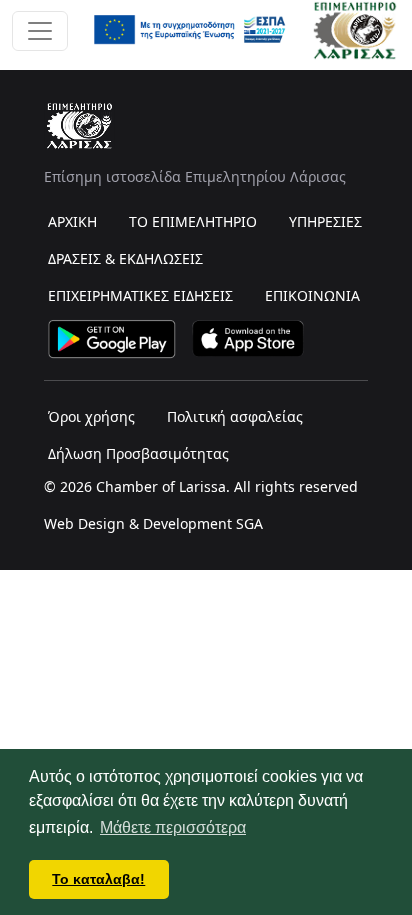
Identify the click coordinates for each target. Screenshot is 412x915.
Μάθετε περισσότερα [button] (173, 827)
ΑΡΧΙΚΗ (72, 221)
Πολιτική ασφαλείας (235, 416)
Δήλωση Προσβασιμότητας (138, 453)
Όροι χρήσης (91, 416)
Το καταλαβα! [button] (98, 879)
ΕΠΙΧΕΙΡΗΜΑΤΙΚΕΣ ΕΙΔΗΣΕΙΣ (140, 295)
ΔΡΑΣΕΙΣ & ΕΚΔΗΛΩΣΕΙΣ (125, 258)
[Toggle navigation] (40, 31)
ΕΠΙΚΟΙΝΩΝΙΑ (312, 295)
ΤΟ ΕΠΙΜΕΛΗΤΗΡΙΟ (193, 221)
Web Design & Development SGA (153, 523)
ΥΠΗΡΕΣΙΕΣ (325, 221)
